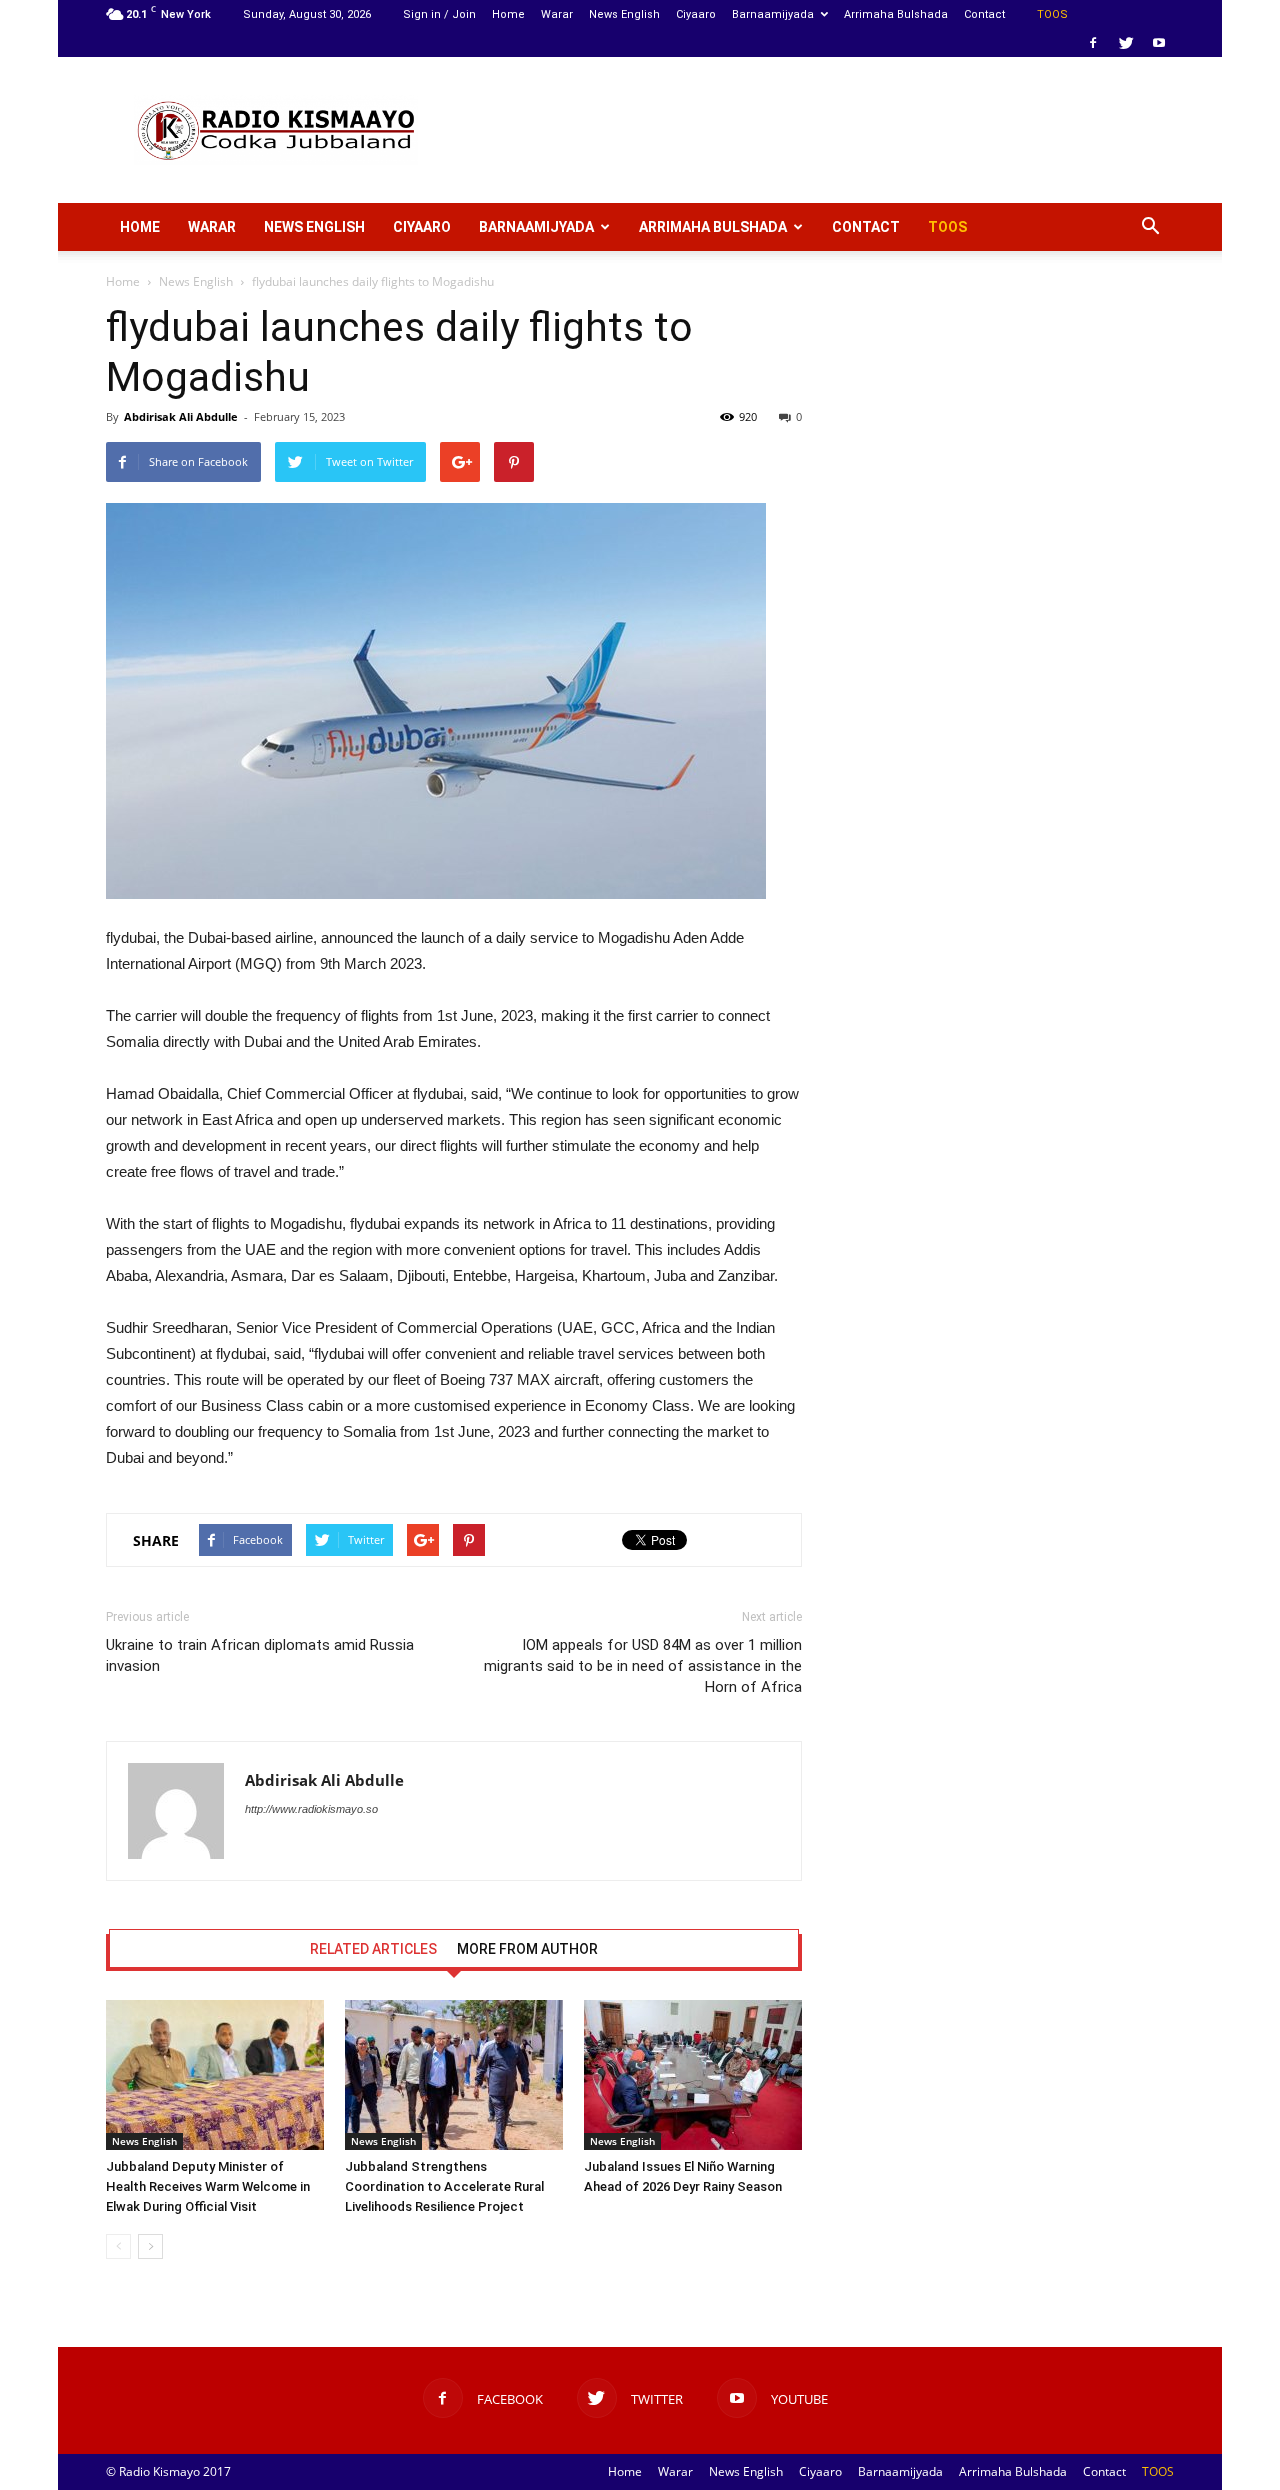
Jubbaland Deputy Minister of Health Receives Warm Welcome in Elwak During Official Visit (208, 2186)
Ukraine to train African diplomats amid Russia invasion (260, 1655)
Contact (984, 14)
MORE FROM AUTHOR (527, 1949)
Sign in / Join (439, 14)
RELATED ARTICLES (373, 1949)
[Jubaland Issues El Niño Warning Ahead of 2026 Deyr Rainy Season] (693, 2075)
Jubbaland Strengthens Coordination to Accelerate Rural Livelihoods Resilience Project (444, 2186)
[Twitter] (1126, 43)
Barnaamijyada (773, 14)
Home (508, 14)
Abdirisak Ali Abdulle (181, 416)
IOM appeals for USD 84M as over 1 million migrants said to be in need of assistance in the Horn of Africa (643, 1666)
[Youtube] (1159, 43)
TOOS (1052, 14)
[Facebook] (1093, 43)
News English (624, 14)
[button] (1150, 227)
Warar (557, 14)
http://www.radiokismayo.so (311, 1809)
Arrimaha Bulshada (896, 14)
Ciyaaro (696, 14)
